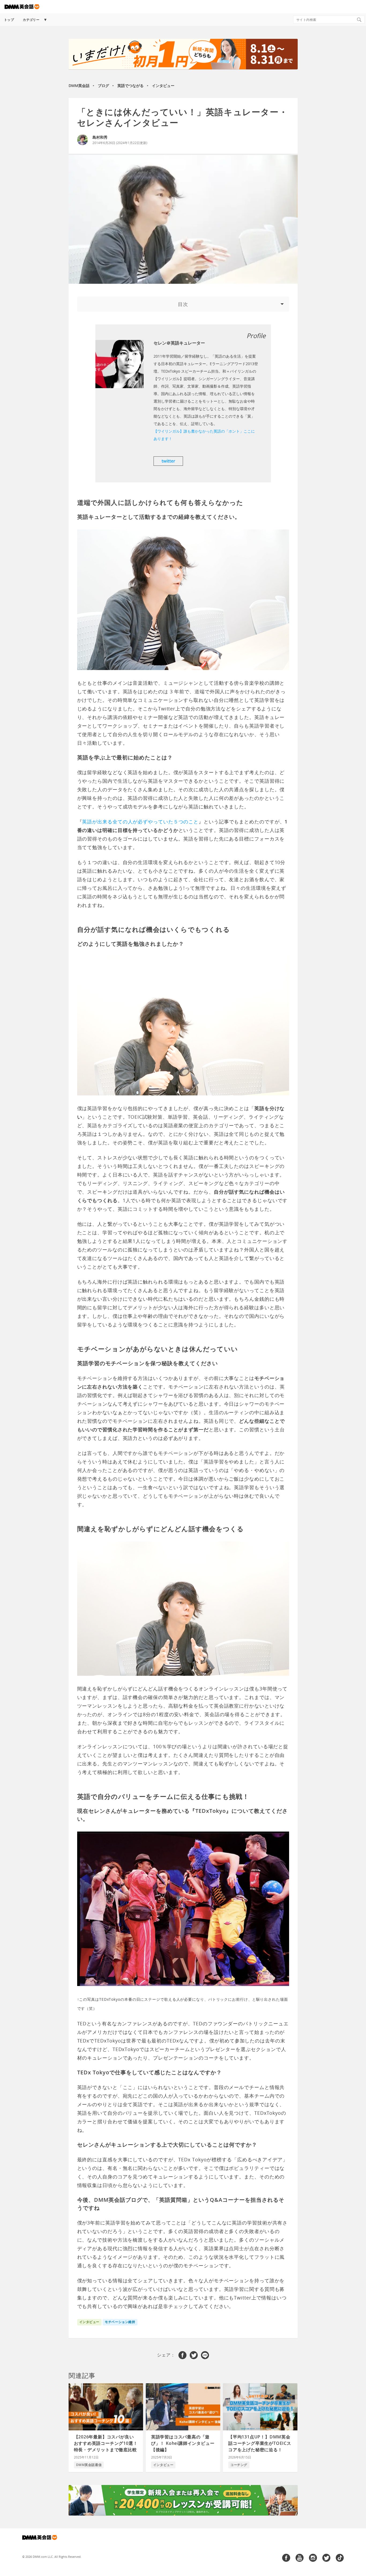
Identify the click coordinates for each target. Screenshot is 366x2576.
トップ (9, 20)
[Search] (359, 20)
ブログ (103, 86)
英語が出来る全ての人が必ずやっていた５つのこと (140, 822)
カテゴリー (31, 20)
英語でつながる (130, 86)
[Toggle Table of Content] (183, 304)
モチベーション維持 (120, 2322)
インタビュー (163, 86)
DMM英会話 (79, 86)
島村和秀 (100, 137)
